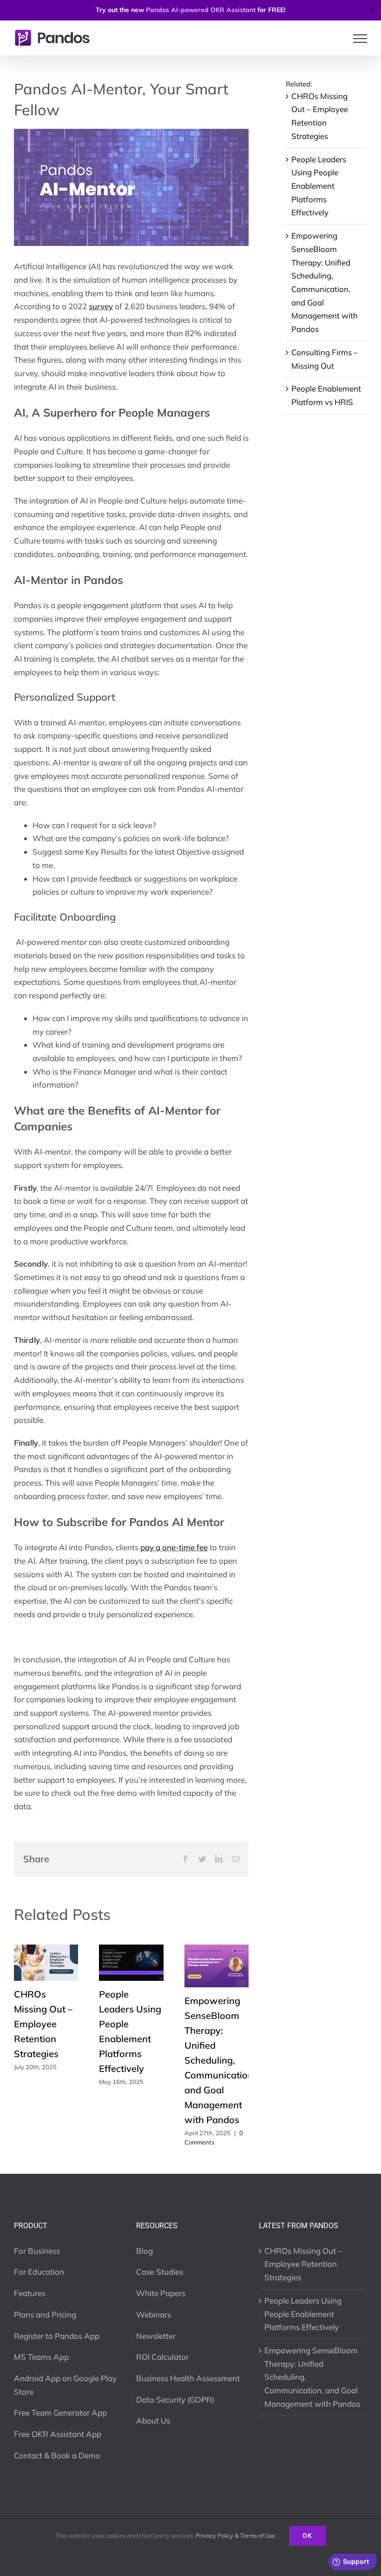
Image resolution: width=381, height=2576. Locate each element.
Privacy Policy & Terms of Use (235, 2536)
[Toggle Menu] (360, 39)
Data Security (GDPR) (175, 2400)
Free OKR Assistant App (58, 2434)
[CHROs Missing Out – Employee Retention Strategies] (46, 1949)
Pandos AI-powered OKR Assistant (201, 10)
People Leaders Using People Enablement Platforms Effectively (319, 186)
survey (101, 306)
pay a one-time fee (174, 1547)
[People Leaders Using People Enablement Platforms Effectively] (131, 1949)
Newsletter (156, 2336)
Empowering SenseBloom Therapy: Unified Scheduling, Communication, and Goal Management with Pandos (220, 2060)
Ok (308, 2536)
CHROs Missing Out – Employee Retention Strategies (43, 2024)
